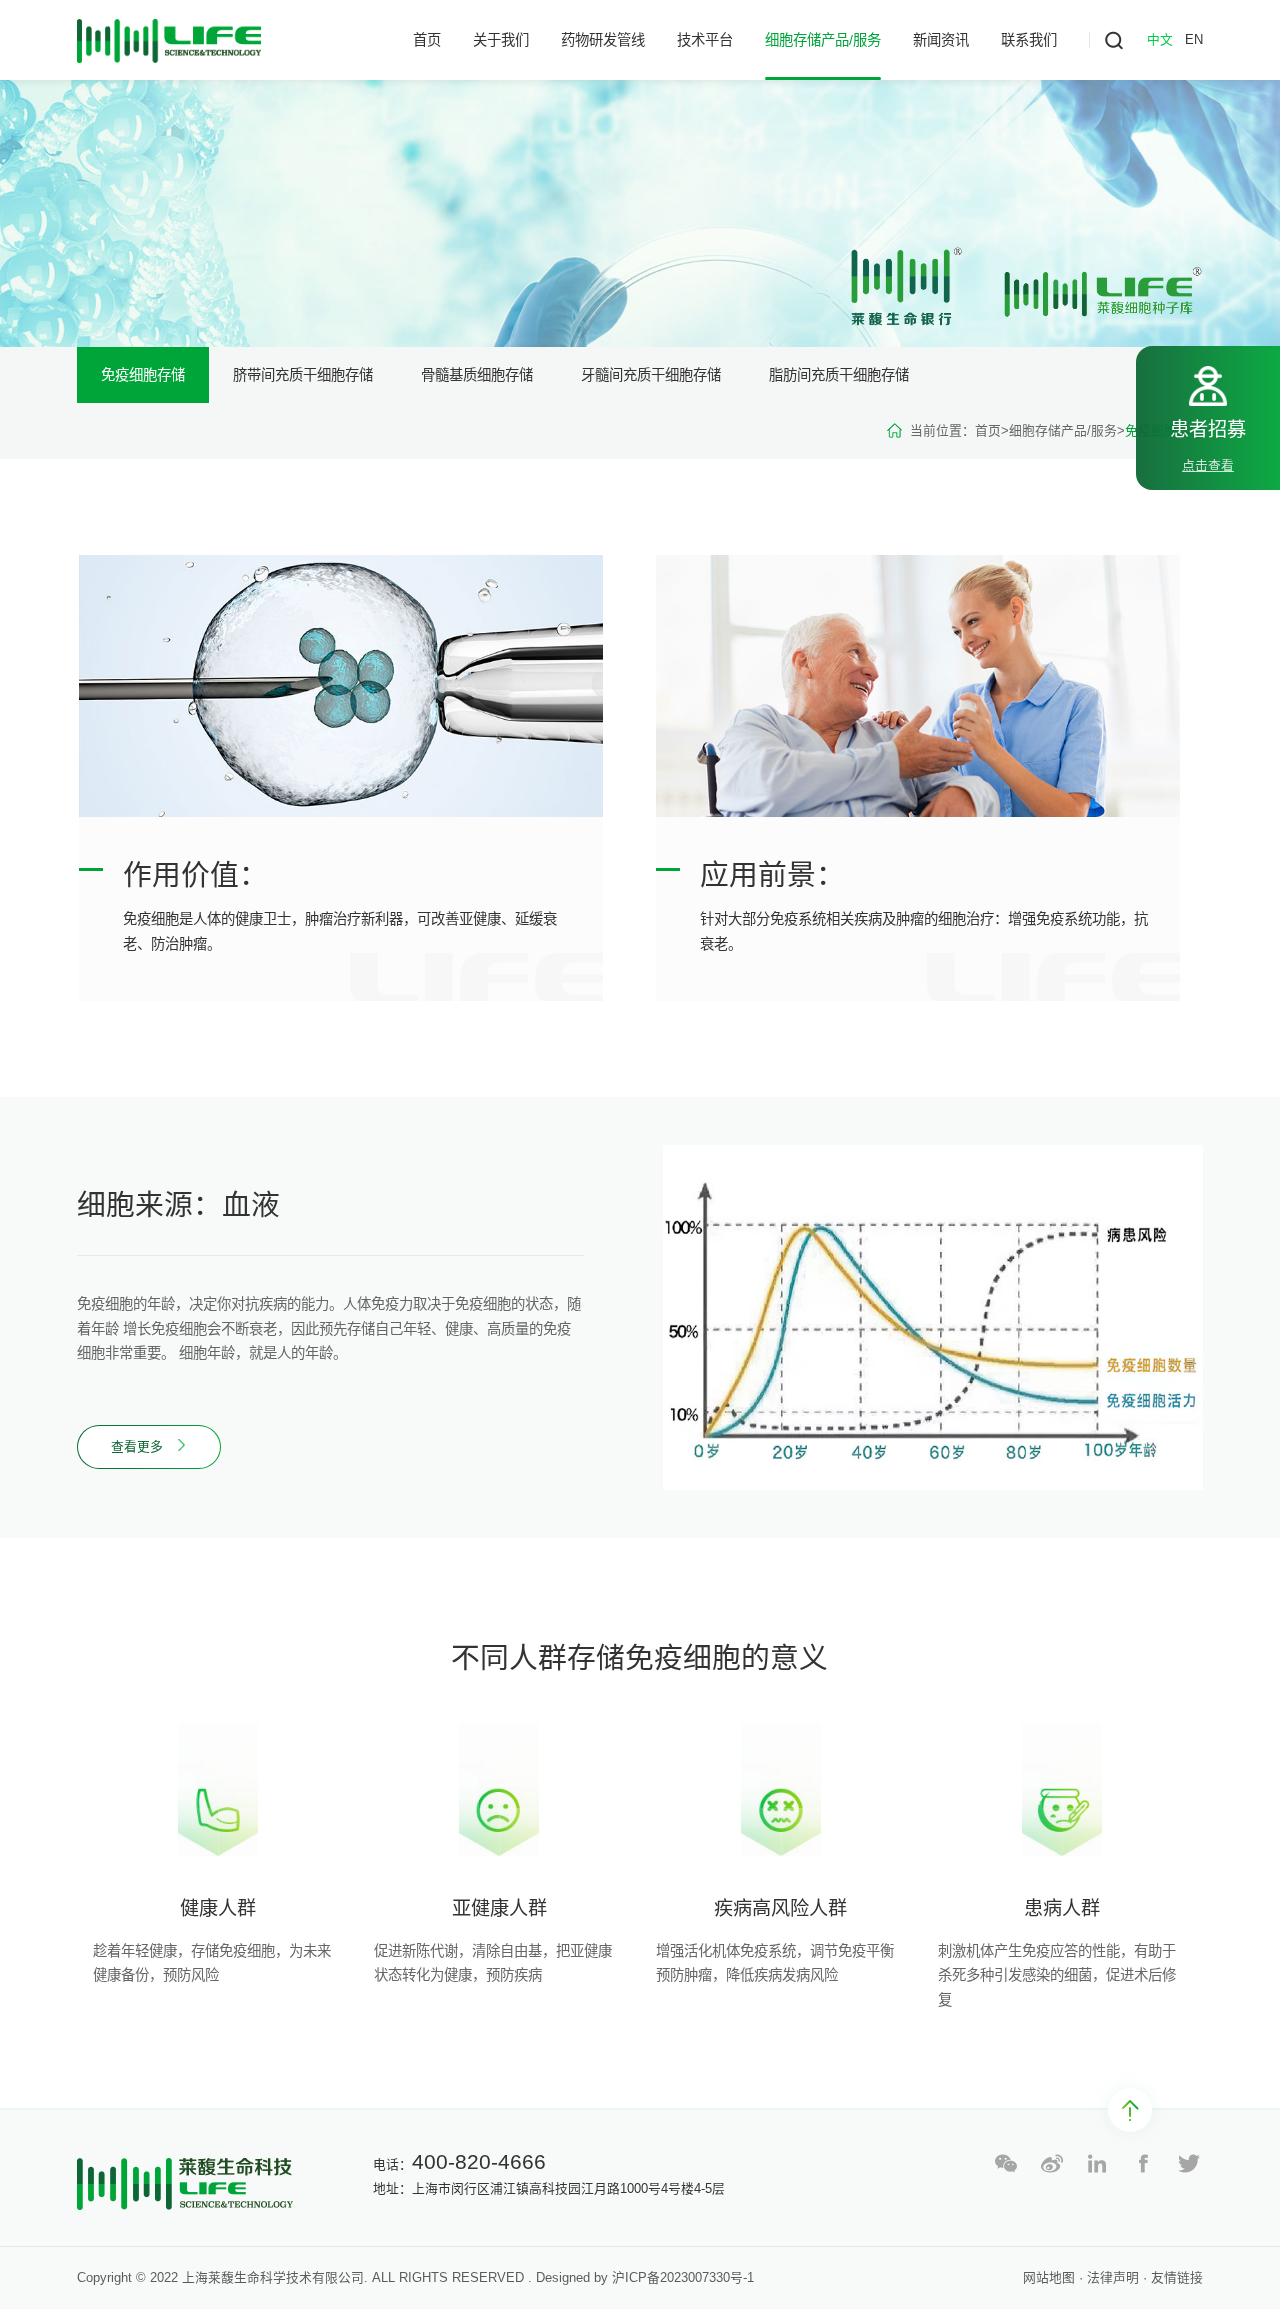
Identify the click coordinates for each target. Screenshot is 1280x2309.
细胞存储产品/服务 (823, 40)
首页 (427, 40)
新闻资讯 (941, 40)
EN (1194, 39)
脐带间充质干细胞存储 (303, 375)
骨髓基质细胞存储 (477, 375)
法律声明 (1113, 2277)
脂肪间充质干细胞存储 (839, 375)
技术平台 (705, 40)
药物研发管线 (603, 40)
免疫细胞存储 (143, 375)
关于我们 (501, 40)
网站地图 (1051, 2277)
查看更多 (139, 1446)
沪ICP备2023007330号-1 (683, 2277)
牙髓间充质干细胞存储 (651, 375)
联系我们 (1029, 40)
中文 (1160, 39)
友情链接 (1177, 2277)
